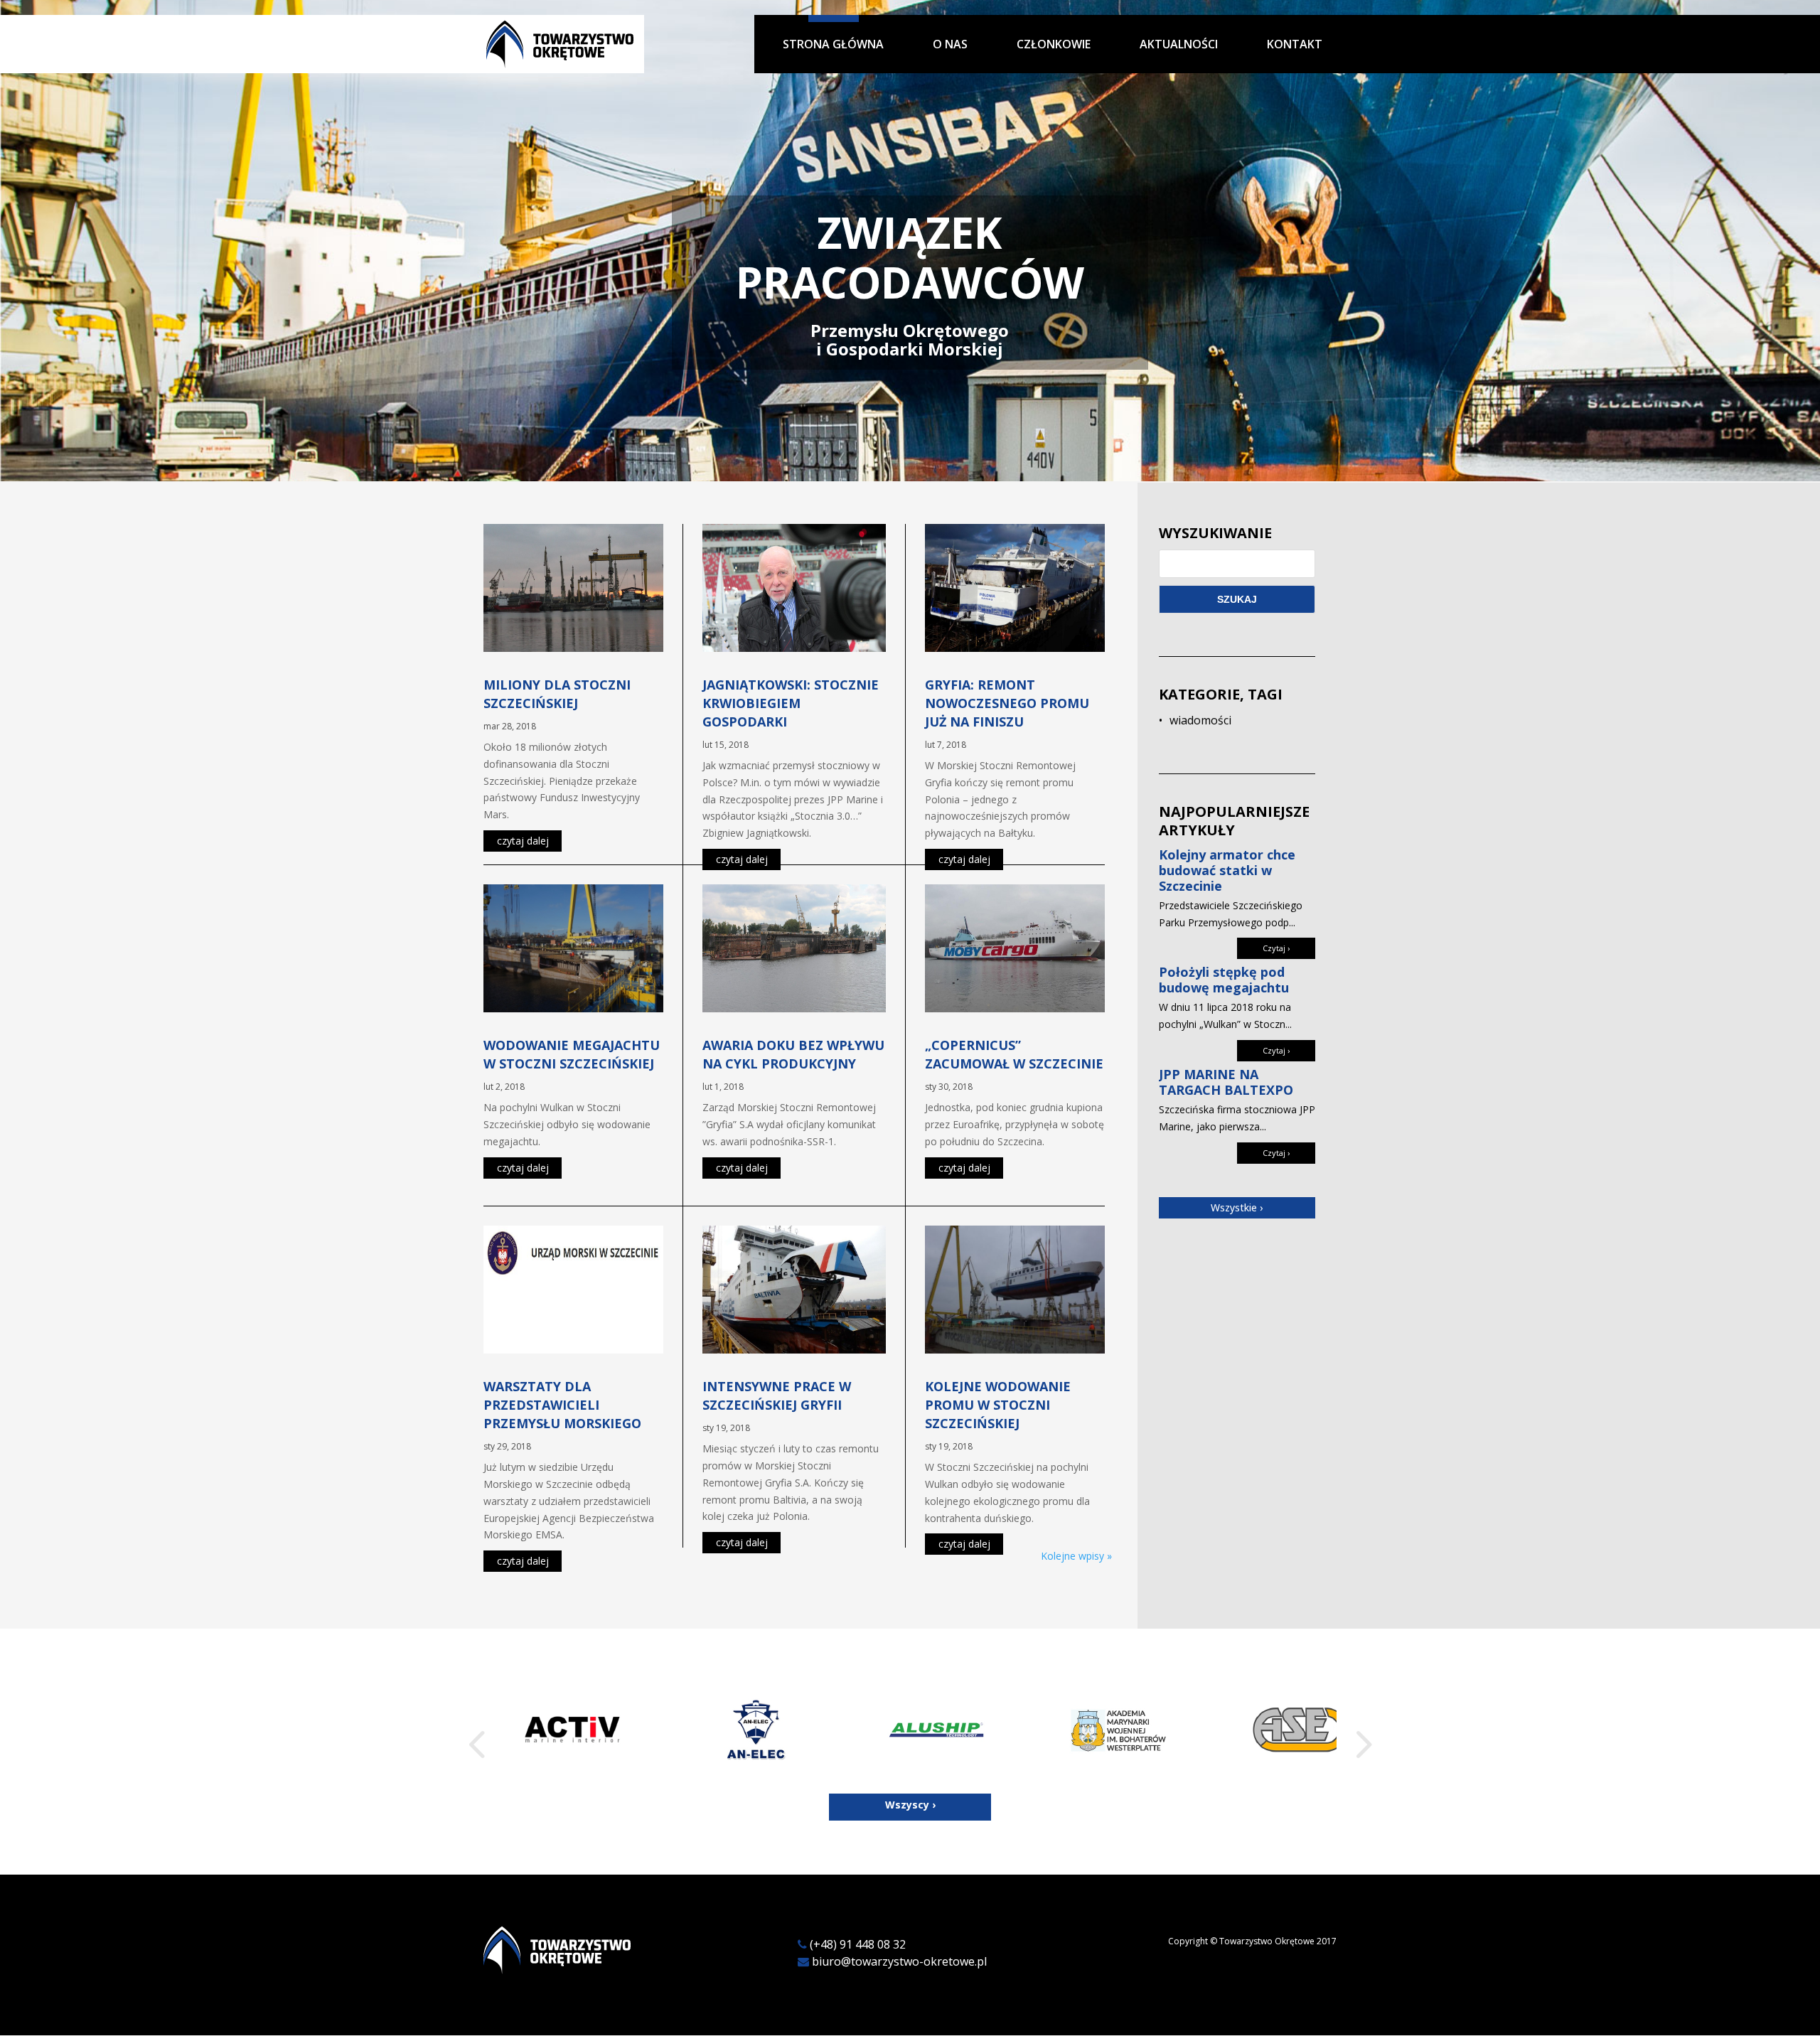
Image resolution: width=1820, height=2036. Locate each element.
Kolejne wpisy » (1076, 1556)
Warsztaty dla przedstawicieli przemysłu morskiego (562, 1405)
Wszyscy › (910, 1805)
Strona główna (833, 45)
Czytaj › (1276, 948)
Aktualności (1179, 45)
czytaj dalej (523, 841)
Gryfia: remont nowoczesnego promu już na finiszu (1007, 703)
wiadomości (1200, 720)
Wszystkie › (1237, 1207)
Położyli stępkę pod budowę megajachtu (1224, 980)
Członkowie (1054, 45)
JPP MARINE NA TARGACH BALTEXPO (1226, 1082)
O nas (950, 45)
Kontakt (1295, 45)
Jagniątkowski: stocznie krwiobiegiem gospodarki (791, 703)
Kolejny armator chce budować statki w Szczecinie (1227, 870)
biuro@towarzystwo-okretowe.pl (899, 1961)
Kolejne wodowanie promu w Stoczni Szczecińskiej (998, 1405)
